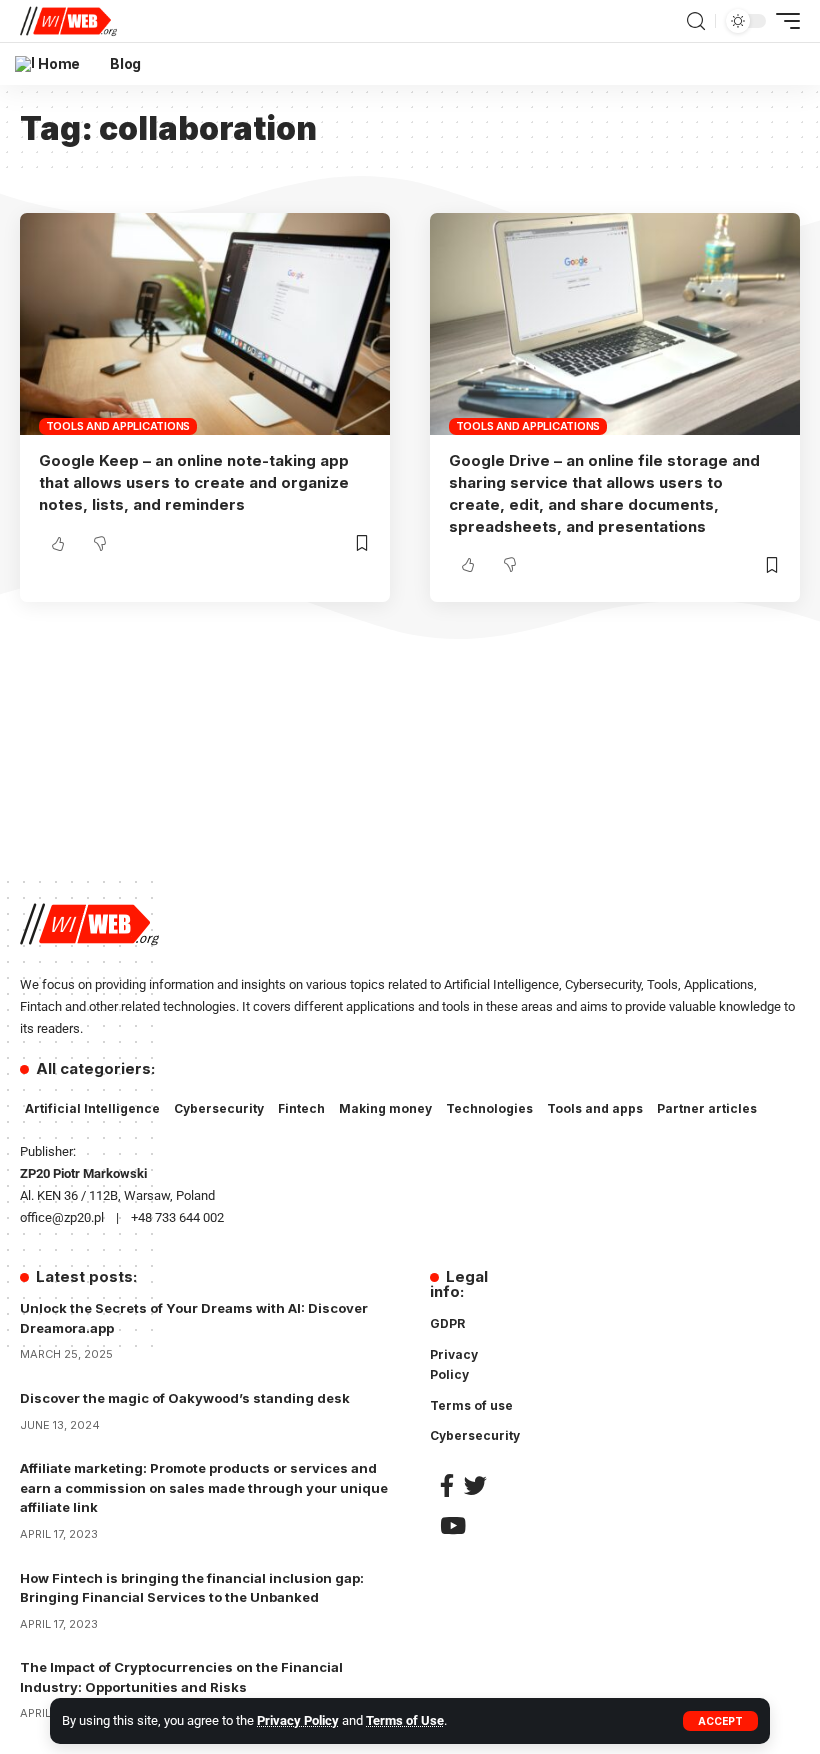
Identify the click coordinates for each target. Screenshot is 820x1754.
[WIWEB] (68, 21)
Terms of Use (405, 1720)
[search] (696, 21)
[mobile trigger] (783, 21)
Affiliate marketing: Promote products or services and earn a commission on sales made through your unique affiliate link (204, 1487)
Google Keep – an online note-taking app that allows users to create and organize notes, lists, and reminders (194, 482)
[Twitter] (475, 1485)
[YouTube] (453, 1525)
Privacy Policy (298, 1720)
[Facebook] (447, 1485)
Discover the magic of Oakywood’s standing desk (185, 1398)
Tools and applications (118, 426)
